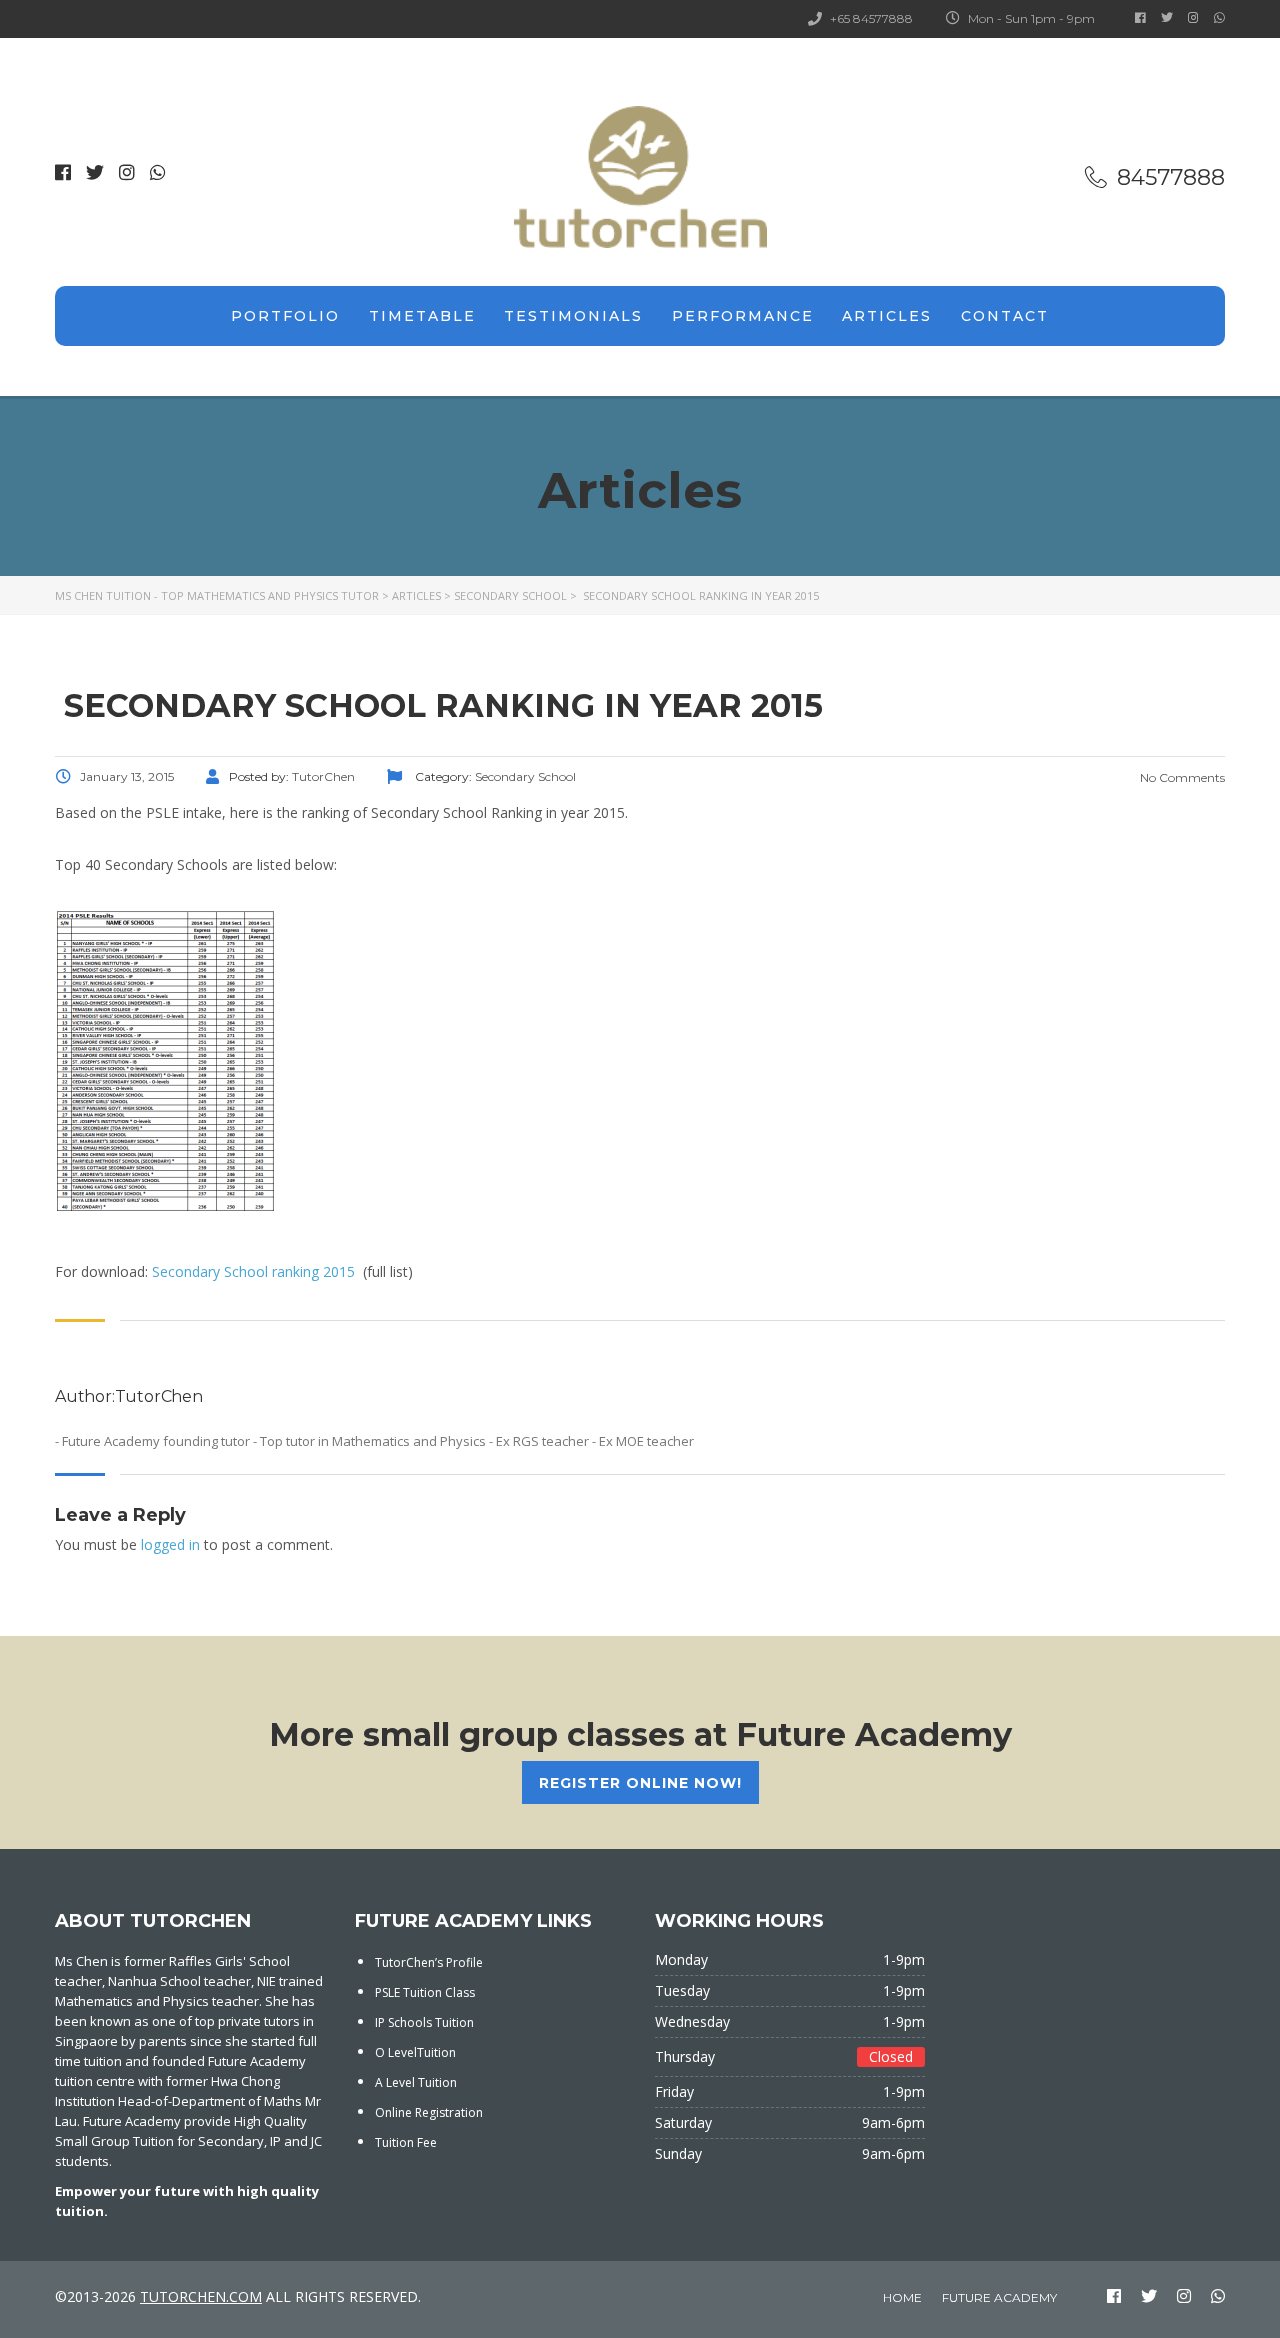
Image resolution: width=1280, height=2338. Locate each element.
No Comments (1181, 777)
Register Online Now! (640, 1783)
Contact (1005, 316)
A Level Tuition (416, 2082)
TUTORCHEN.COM (201, 2296)
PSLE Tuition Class (425, 1992)
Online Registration (429, 2112)
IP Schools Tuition (424, 2022)
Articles (887, 316)
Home (902, 2297)
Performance (743, 316)
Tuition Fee (406, 2142)
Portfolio (285, 316)
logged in (170, 1544)
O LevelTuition (415, 2052)
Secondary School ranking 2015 (253, 1271)
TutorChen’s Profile (429, 1962)
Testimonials (573, 316)
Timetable (422, 316)
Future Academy (999, 2297)
